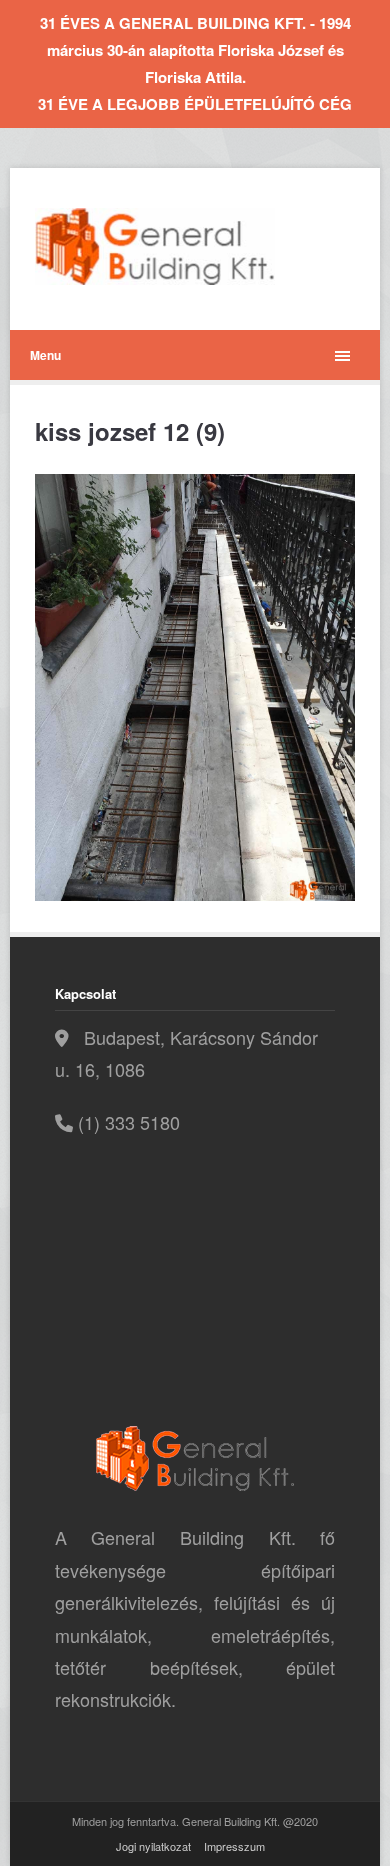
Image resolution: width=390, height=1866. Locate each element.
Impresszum (234, 1846)
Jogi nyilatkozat (153, 1846)
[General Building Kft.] (185, 246)
